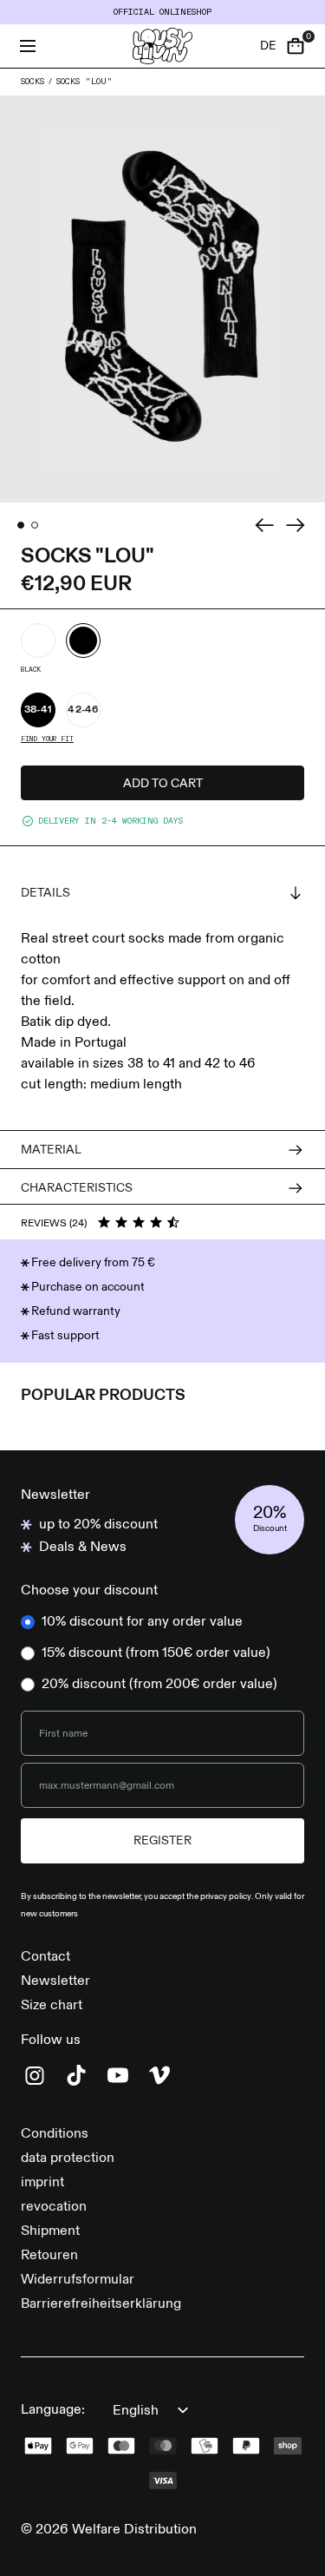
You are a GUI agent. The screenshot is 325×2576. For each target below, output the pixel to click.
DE (268, 46)
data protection (68, 2159)
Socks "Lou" (84, 82)
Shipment (50, 2231)
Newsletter (55, 1981)
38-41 (39, 710)
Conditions (55, 2134)
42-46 (83, 710)
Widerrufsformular (78, 2280)
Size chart (52, 2006)
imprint (42, 2183)
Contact (45, 1957)
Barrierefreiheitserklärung (101, 2304)
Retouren (49, 2256)
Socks (32, 82)
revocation (54, 2207)
